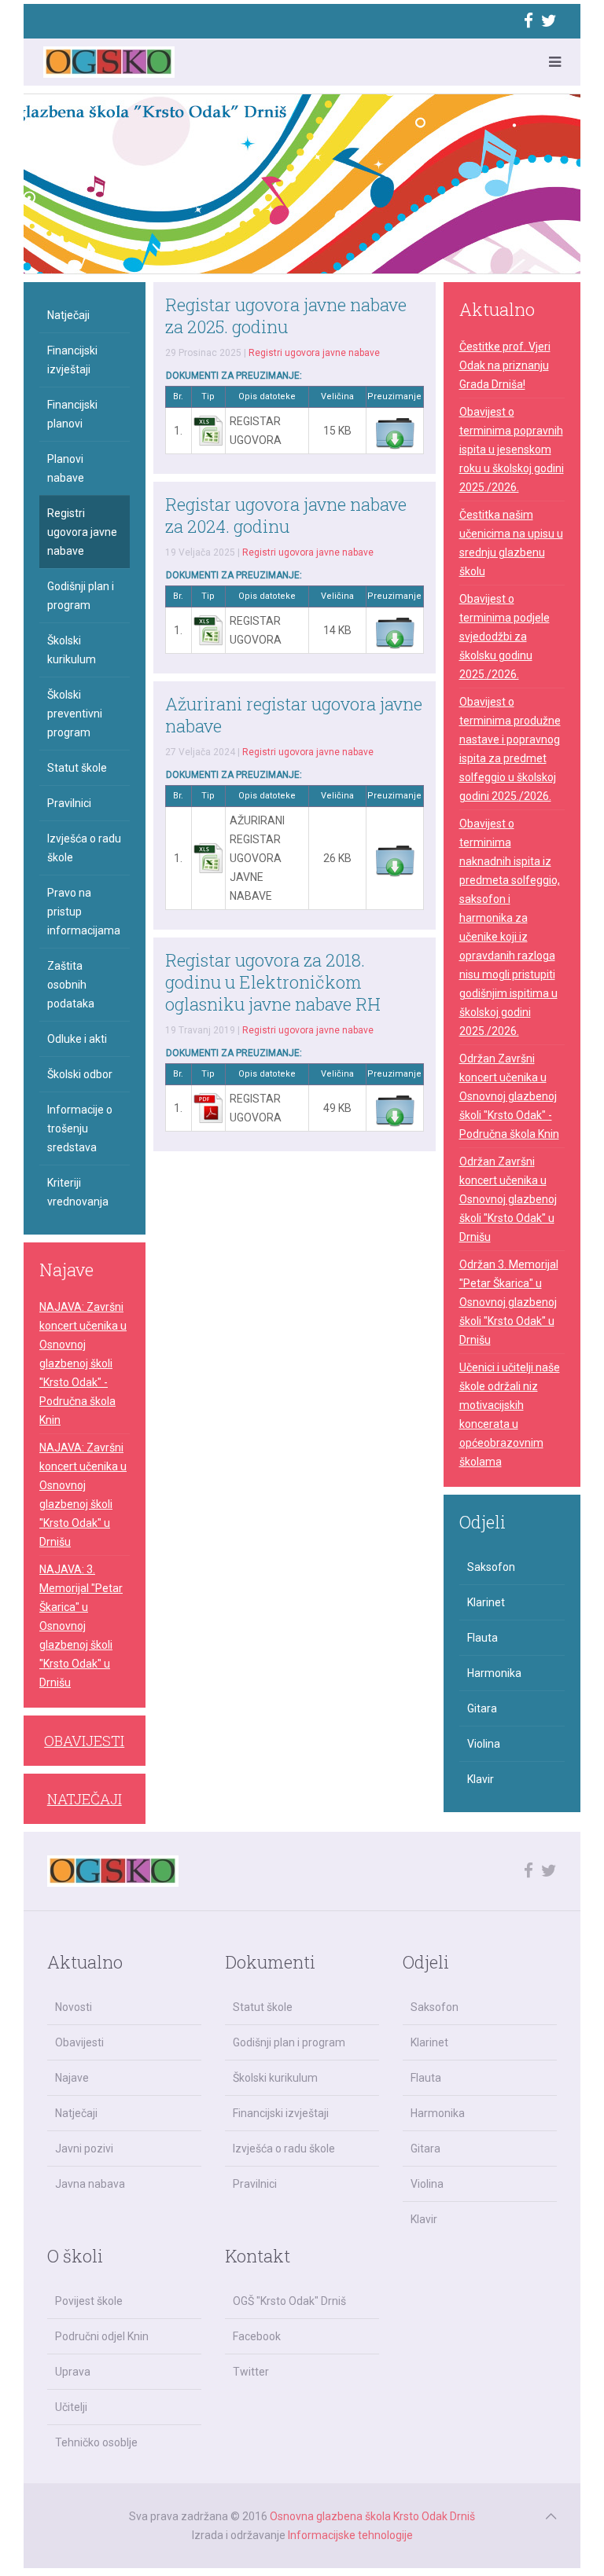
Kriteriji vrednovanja (78, 1192)
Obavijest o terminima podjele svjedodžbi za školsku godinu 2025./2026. (505, 637)
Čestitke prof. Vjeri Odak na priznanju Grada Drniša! (505, 365)
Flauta (482, 1638)
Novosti (74, 2007)
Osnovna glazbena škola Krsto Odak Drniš (372, 2516)
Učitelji (71, 2407)
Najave (72, 2078)
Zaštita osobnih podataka (71, 985)
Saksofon (491, 1567)
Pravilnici (69, 803)
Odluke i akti (77, 1039)
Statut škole (77, 768)
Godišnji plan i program (81, 596)
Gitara (482, 1708)
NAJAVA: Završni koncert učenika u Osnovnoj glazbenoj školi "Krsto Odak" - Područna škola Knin (83, 1363)
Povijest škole (89, 2301)
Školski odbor (80, 1074)
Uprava (73, 2372)
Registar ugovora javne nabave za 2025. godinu (286, 316)
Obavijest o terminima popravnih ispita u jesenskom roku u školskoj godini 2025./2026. (512, 450)
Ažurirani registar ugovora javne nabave (294, 715)
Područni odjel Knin (102, 2336)
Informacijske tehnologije (350, 2535)
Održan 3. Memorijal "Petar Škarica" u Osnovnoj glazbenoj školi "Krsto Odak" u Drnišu (509, 1302)
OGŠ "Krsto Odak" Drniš (289, 2301)
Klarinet (486, 1602)
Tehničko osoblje (96, 2442)
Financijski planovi (72, 414)
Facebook (257, 2336)
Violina (484, 1744)
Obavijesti (79, 2042)
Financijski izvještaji (72, 360)
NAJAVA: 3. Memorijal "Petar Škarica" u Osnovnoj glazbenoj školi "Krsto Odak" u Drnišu (81, 1626)
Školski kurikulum (72, 650)
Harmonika (494, 1673)
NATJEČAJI (85, 1799)
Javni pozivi (84, 2149)
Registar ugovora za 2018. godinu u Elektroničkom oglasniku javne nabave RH (273, 982)
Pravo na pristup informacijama (84, 912)
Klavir (481, 1779)
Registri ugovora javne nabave (314, 353)
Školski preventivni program (75, 714)
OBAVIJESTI (84, 1741)
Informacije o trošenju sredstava (80, 1128)
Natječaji (68, 315)
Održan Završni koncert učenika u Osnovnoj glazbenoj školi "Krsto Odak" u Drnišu (508, 1199)
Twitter (251, 2372)
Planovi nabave (66, 468)
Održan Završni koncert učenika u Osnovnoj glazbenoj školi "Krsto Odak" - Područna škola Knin (509, 1096)
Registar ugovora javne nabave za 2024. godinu (286, 515)
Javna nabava (90, 2184)
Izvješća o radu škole (84, 848)
